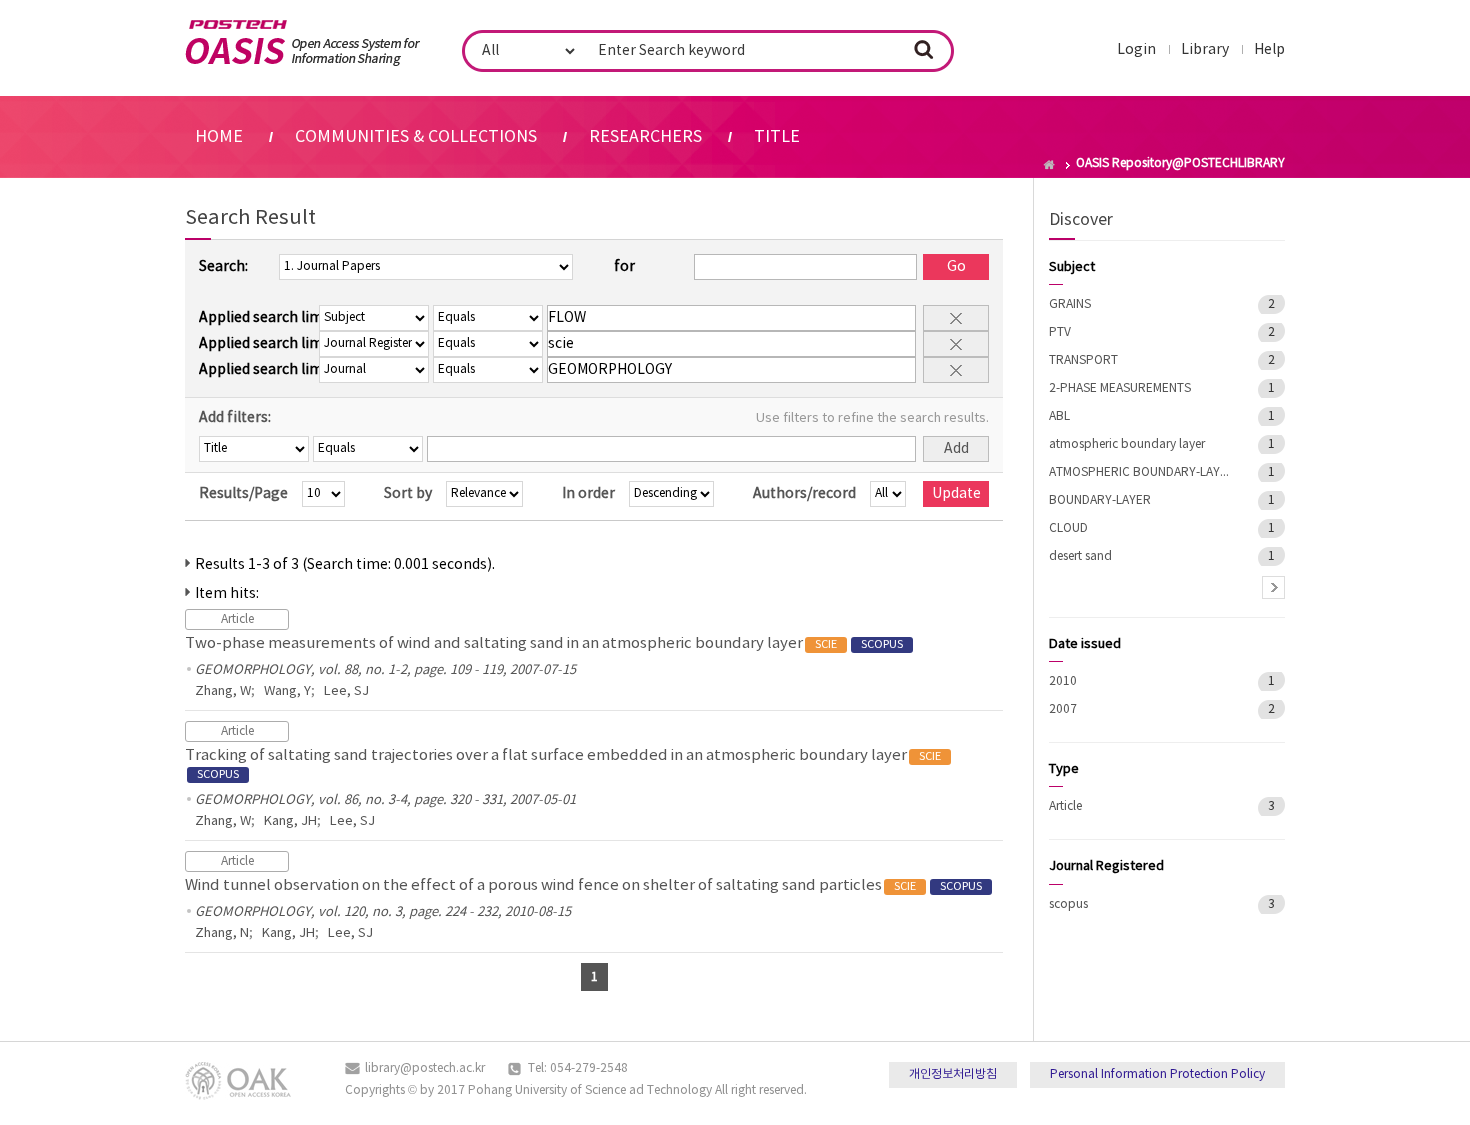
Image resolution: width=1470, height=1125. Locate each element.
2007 (1063, 709)
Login (1136, 50)
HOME (219, 137)
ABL (1059, 416)
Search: (223, 267)
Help (1269, 50)
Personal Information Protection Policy (1157, 1074)
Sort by (408, 494)
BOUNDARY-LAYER (1100, 500)
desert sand (1080, 556)
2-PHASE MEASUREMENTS (1120, 388)
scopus (1068, 904)
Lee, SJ (346, 691)
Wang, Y (287, 691)
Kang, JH (290, 821)
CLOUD (1068, 528)
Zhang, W (223, 691)
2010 (1063, 681)
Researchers (645, 137)
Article (1065, 806)
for (624, 267)
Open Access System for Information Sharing (302, 43)
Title (777, 137)
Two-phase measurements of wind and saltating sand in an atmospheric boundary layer (544, 643)
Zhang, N (222, 933)
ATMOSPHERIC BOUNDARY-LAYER (1139, 472)
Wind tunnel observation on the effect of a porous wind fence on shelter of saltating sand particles (583, 885)
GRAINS (1070, 304)
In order (588, 494)
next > (1273, 587)
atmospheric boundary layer (1127, 444)
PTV (1060, 332)
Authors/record (804, 494)
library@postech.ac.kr (425, 1068)
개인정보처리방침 (953, 1074)
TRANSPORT (1083, 360)
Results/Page (243, 494)
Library (1205, 50)
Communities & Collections (416, 137)
